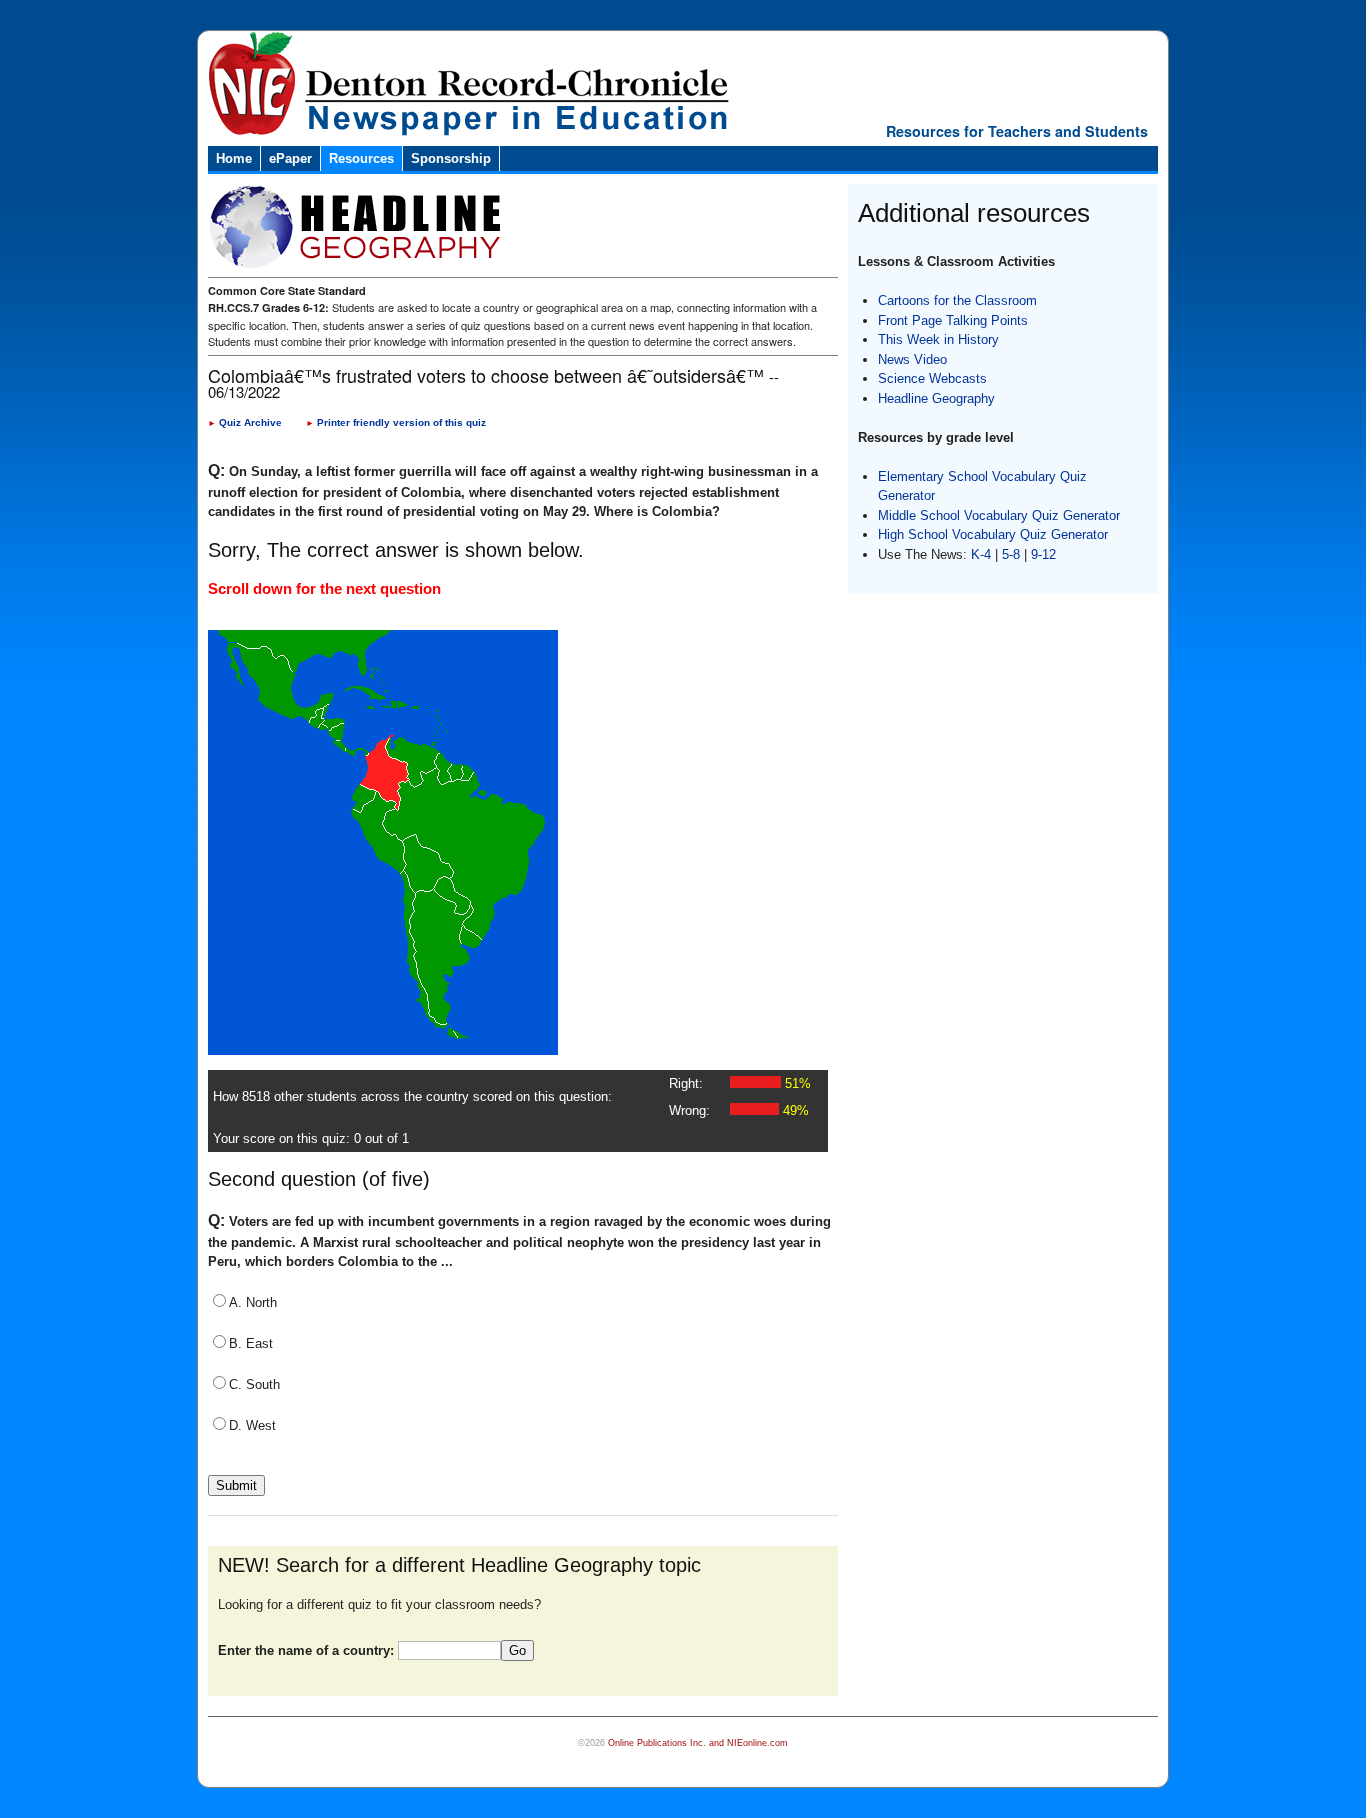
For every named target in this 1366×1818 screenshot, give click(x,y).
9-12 (1043, 554)
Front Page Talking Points (953, 320)
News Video (912, 359)
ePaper (290, 158)
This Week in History (938, 339)
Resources (361, 158)
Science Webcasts (932, 378)
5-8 (1013, 554)
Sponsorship (451, 158)
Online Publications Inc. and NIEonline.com (698, 1743)
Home (234, 158)
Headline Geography (936, 398)
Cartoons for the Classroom (957, 300)
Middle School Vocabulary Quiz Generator (999, 515)
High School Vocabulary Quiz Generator (993, 534)
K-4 (981, 554)
